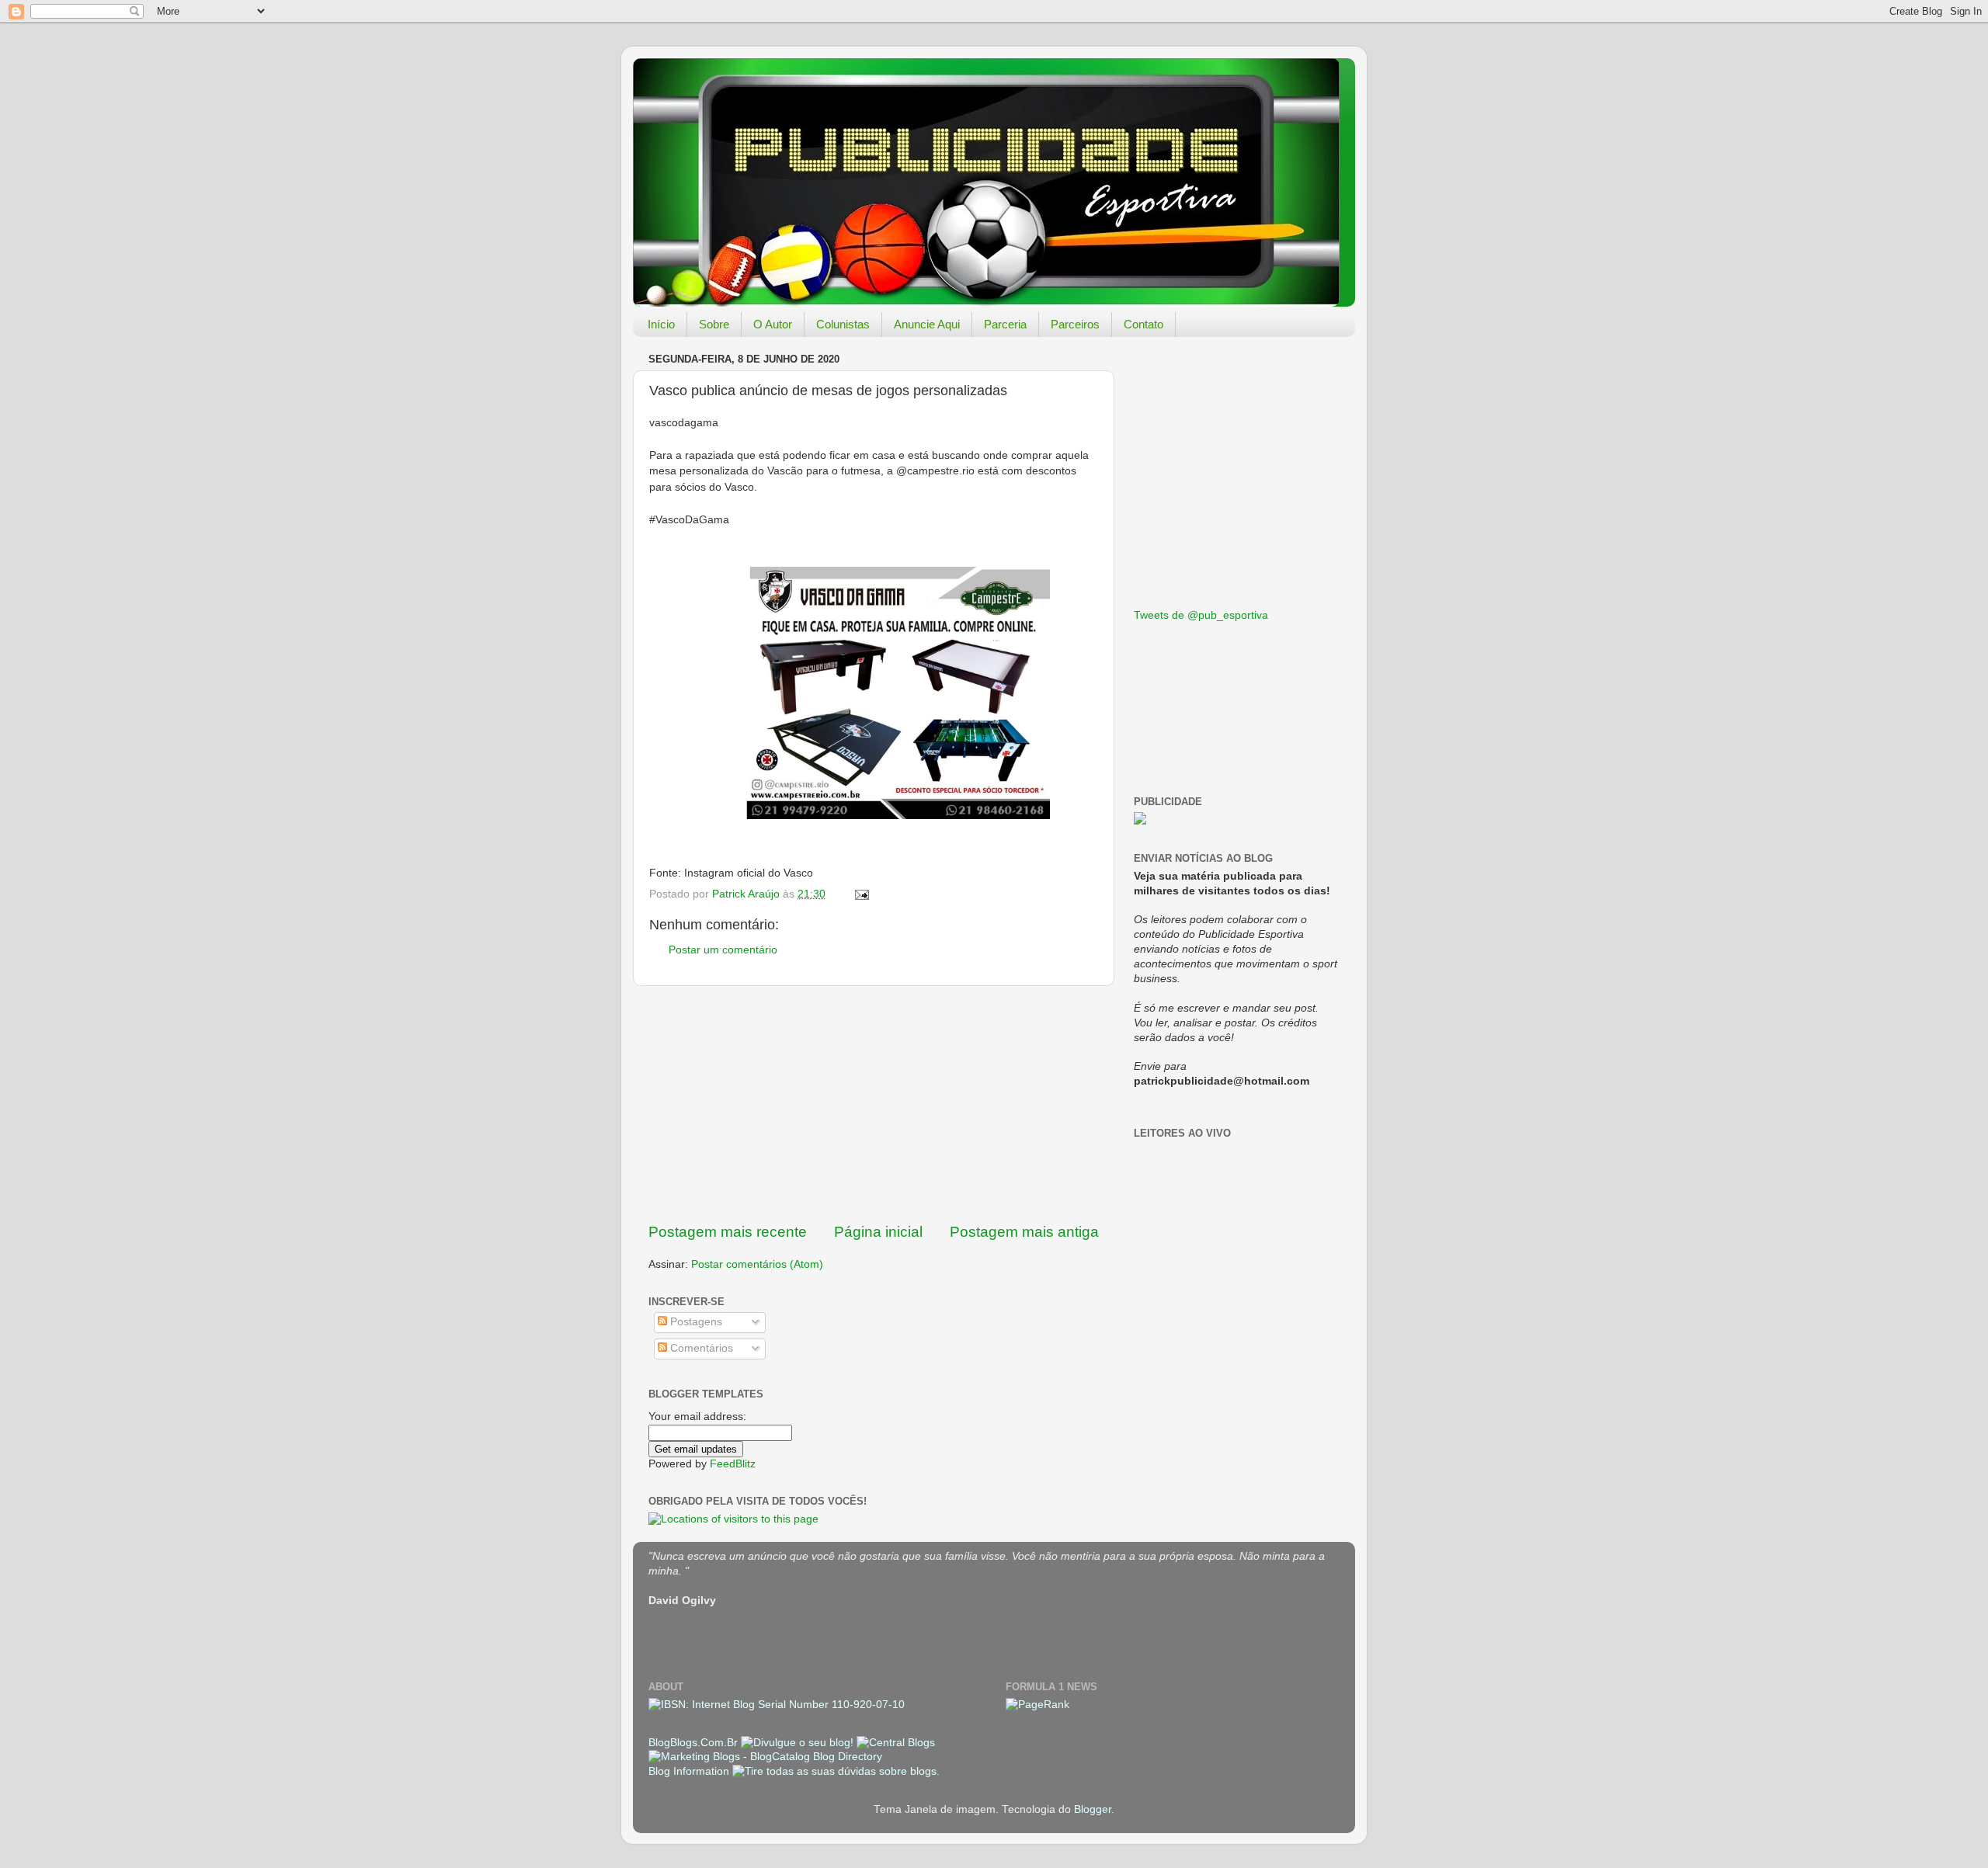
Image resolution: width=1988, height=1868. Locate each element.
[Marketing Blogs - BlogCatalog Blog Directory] (765, 1757)
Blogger (1093, 1809)
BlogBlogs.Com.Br (695, 1743)
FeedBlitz (733, 1464)
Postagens (695, 1322)
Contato (1143, 324)
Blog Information (689, 1771)
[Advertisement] (874, 1104)
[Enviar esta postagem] (861, 894)
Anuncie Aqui (927, 324)
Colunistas (843, 324)
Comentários (700, 1348)
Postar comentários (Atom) (757, 1264)
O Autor (773, 324)
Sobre (714, 324)
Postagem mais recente (728, 1232)
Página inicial (878, 1232)
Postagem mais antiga (1024, 1232)
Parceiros (1075, 324)
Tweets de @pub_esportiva (1201, 615)
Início (661, 324)
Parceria (1005, 324)
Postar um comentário (723, 950)
